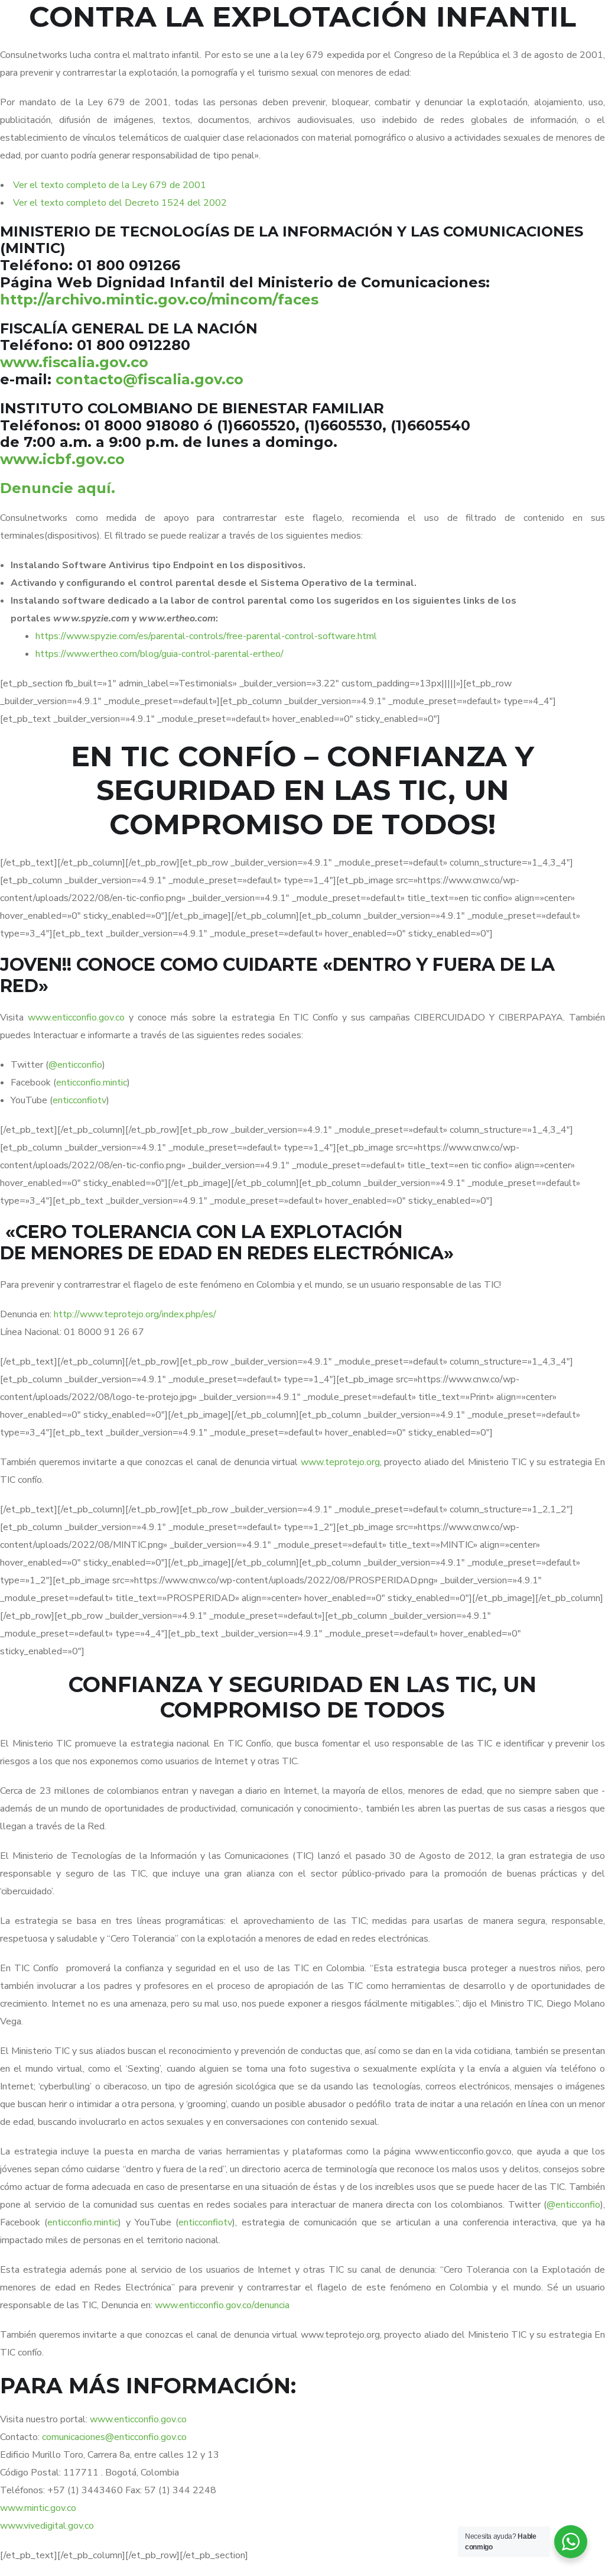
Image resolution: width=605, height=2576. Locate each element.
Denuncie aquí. (58, 488)
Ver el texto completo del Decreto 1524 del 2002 (120, 203)
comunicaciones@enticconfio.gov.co (114, 2437)
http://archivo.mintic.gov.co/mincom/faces (159, 299)
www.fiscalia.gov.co (74, 362)
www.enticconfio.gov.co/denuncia (222, 2305)
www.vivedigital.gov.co (47, 2526)
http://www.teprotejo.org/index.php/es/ (135, 1314)
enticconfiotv (79, 1100)
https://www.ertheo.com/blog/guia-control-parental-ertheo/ (160, 654)
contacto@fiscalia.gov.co (149, 379)
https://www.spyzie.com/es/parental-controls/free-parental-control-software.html (206, 636)
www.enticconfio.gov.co (76, 1018)
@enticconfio (75, 1065)
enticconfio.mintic (92, 1083)
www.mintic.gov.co (38, 2508)
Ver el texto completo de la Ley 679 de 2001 (110, 185)
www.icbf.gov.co (62, 459)
